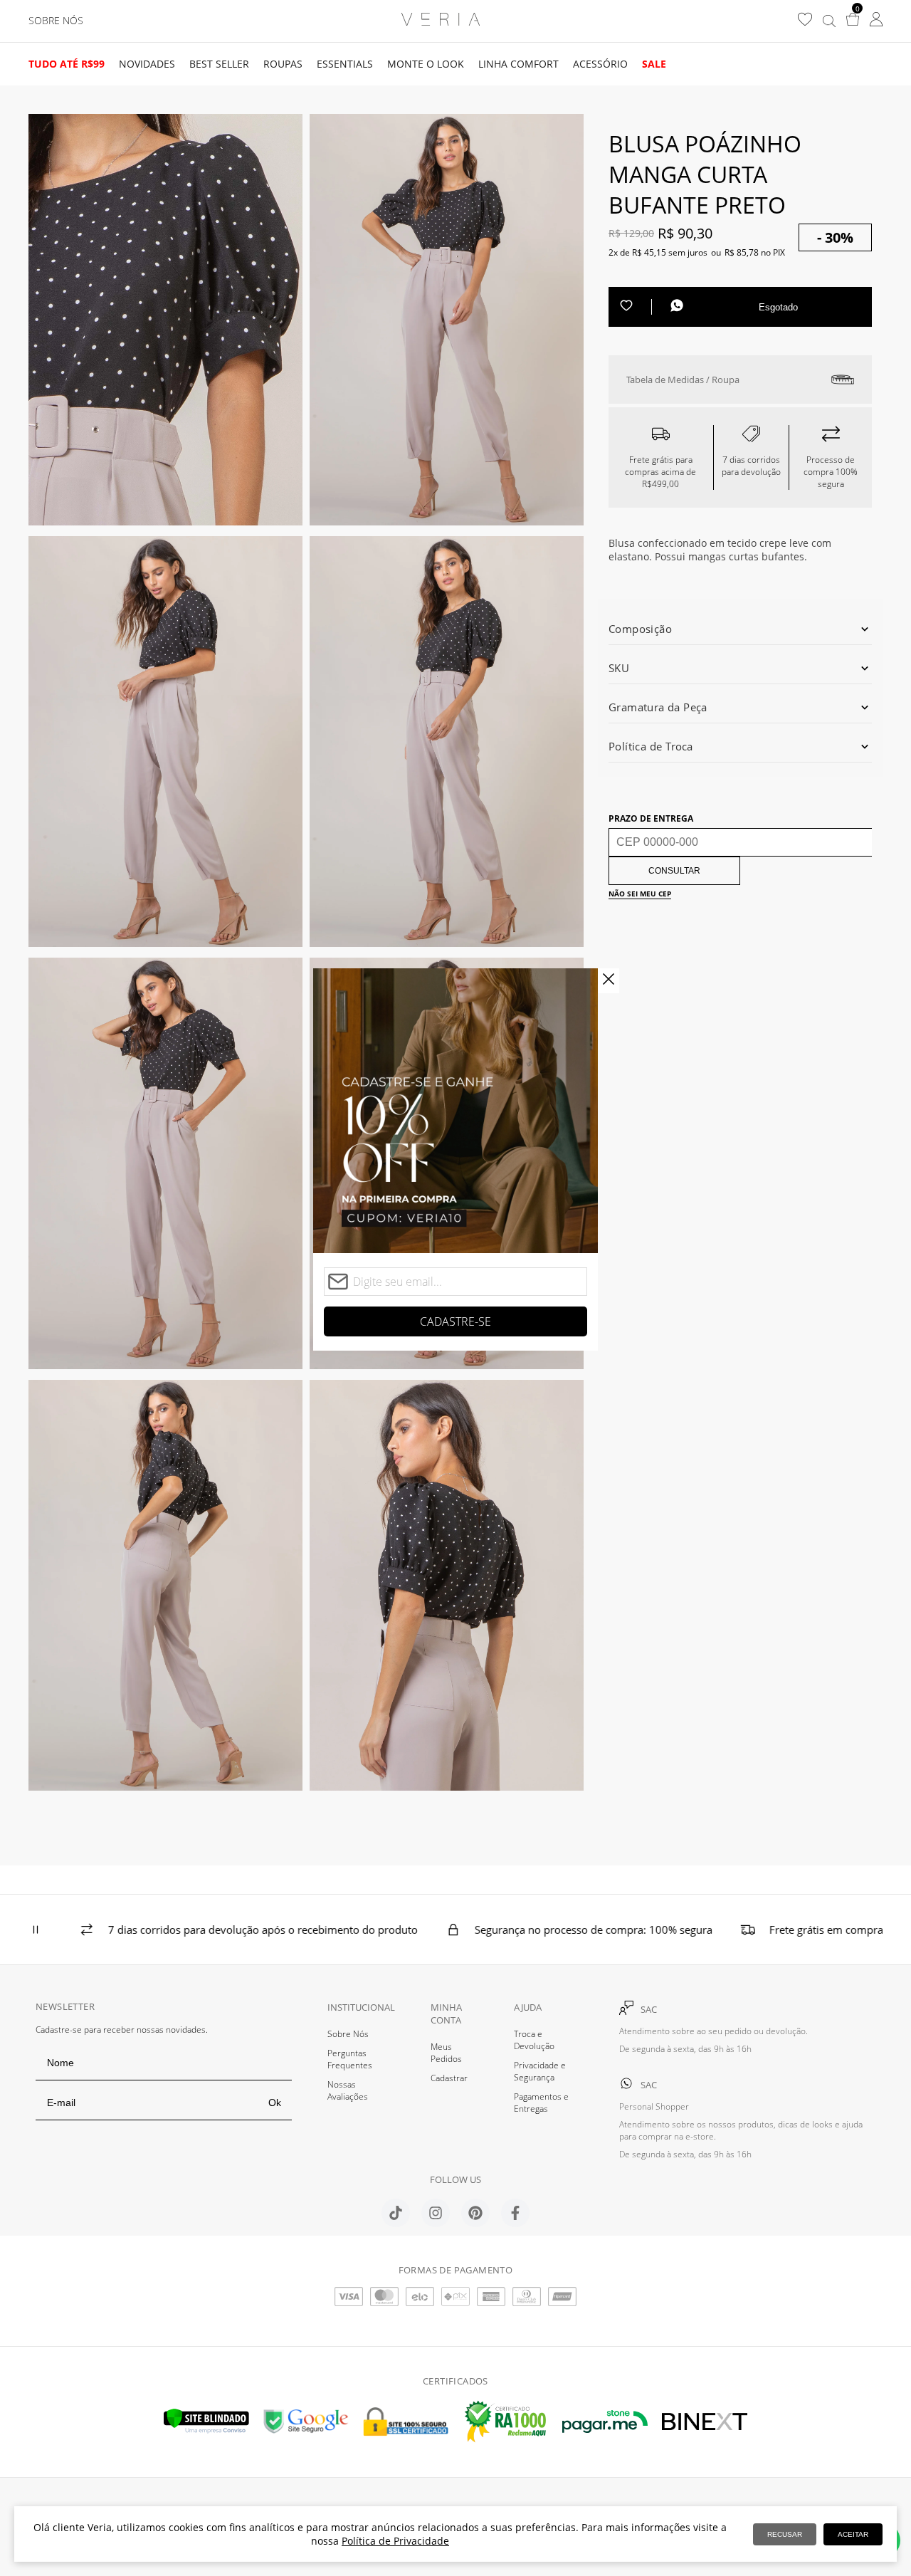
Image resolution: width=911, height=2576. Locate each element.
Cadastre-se (455, 1321)
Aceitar (853, 2534)
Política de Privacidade (395, 2541)
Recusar (785, 2534)
